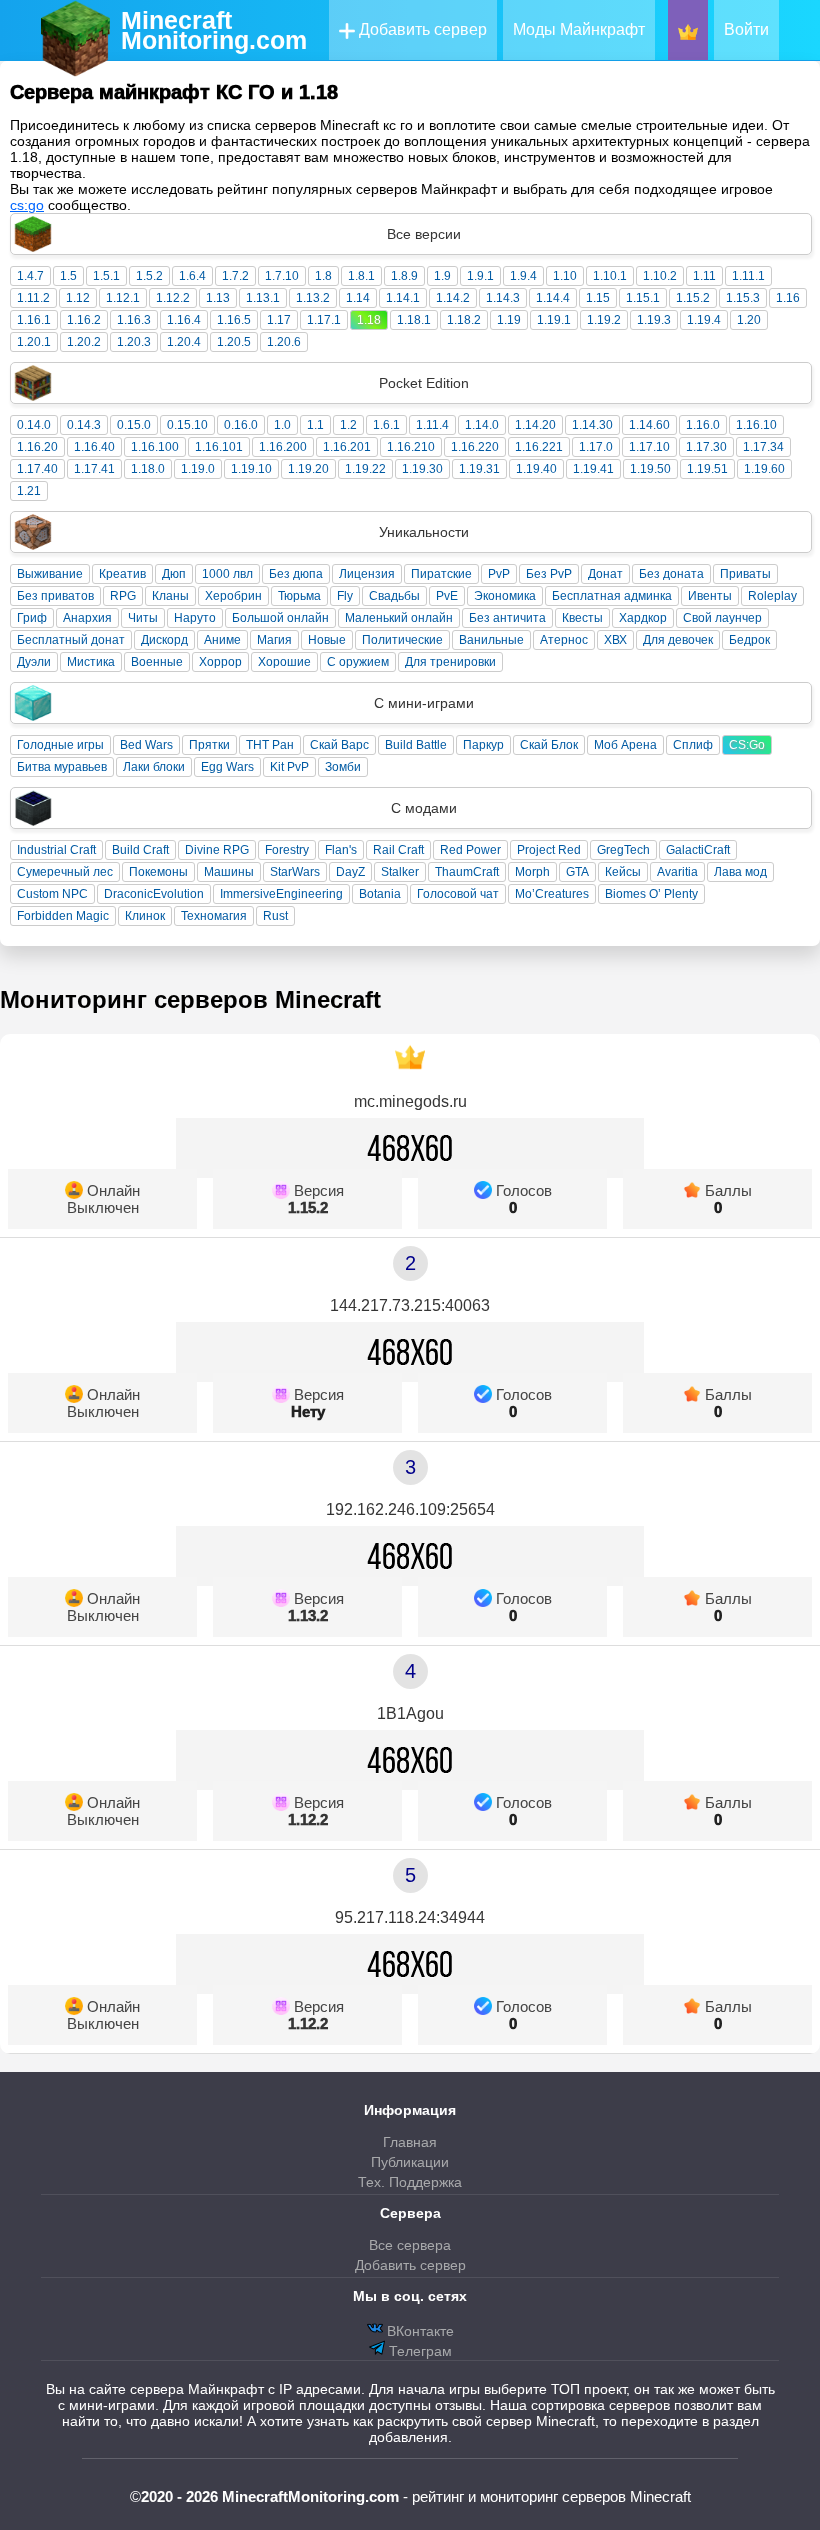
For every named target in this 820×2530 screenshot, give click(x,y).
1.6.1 (386, 425)
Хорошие (284, 662)
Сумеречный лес (65, 872)
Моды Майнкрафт (579, 29)
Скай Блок (549, 745)
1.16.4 (184, 320)
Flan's (341, 850)
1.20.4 (184, 342)
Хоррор (220, 662)
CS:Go (747, 745)
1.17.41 (94, 469)
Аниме (222, 640)
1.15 (598, 298)
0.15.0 (134, 425)
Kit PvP (289, 767)
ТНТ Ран (270, 745)
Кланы (170, 596)
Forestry (287, 850)
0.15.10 (187, 425)
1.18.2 (464, 320)
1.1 (315, 425)
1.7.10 (282, 276)
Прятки (209, 745)
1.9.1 (480, 276)
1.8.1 (361, 276)
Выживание (50, 574)
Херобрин (233, 596)
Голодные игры (60, 745)
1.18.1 (414, 320)
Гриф (32, 618)
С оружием (358, 662)
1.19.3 (654, 320)
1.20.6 (284, 342)
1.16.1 (34, 320)
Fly (345, 596)
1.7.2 (235, 276)
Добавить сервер (421, 29)
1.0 (282, 425)
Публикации (410, 2162)
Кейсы (623, 872)
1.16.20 (37, 447)
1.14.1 (403, 298)
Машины (229, 872)
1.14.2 (453, 298)
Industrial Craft (56, 850)
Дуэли (34, 662)
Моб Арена (625, 745)
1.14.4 (553, 298)
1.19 (509, 320)
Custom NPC (52, 894)
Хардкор (643, 618)
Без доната (671, 574)
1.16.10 (756, 425)
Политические (402, 640)
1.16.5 (234, 320)
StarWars (295, 872)
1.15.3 (743, 298)
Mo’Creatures (552, 894)
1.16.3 (134, 320)
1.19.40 (536, 469)
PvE (447, 596)
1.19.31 (479, 469)
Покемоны (158, 872)
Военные (157, 662)
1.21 (29, 491)
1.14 (358, 298)
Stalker (400, 872)
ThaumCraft (467, 872)
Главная (410, 2142)
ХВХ (615, 640)
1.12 (78, 298)
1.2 (348, 425)
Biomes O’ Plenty (651, 894)
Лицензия (367, 574)
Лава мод (740, 872)
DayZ (350, 872)
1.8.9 (404, 276)
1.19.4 (704, 320)
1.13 (218, 298)
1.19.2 (604, 320)
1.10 (565, 276)
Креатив (122, 574)
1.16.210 (411, 447)
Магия (274, 640)
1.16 (788, 298)
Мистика (91, 662)
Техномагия (214, 916)
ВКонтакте (418, 2331)
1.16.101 (219, 447)
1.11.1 (748, 276)
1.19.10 (251, 469)
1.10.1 (610, 276)
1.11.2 (33, 298)
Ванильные (491, 640)
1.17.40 (37, 469)
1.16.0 (703, 425)
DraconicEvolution (154, 894)
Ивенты (710, 596)
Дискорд (164, 640)
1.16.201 (347, 447)
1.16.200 (283, 447)
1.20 (749, 320)
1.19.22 (365, 469)
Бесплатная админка (612, 596)
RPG (123, 596)
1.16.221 (539, 447)
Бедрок (749, 640)
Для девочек (678, 640)
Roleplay (772, 596)
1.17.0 (596, 447)
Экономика (505, 596)
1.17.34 (763, 447)
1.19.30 (422, 469)
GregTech (623, 850)
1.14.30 (592, 425)
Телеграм (418, 2351)
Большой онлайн (280, 618)
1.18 (369, 320)
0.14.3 (84, 425)
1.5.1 (106, 276)
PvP (499, 574)
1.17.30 (706, 447)
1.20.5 (234, 342)
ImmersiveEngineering (281, 894)
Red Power (470, 850)
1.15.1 (643, 298)
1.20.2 (84, 342)
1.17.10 (649, 447)
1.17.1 (324, 320)
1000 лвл (227, 574)
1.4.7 (30, 276)
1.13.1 (263, 298)
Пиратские (441, 574)
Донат (605, 574)
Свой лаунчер (722, 618)
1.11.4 (432, 425)
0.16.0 (241, 425)
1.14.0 (482, 425)
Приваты (745, 574)
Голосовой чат (458, 894)
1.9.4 (523, 276)
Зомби (343, 767)
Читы (143, 618)
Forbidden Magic (63, 916)
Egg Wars (227, 767)
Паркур (483, 745)
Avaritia (677, 872)
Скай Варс (339, 745)
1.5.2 (149, 276)
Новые (327, 640)
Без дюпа (296, 574)
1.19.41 (593, 469)
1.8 (323, 276)
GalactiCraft (698, 850)
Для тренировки (450, 662)
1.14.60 (649, 425)
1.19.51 (707, 469)
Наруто (195, 618)
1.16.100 (155, 447)
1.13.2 (313, 298)
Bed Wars (146, 745)
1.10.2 (660, 276)
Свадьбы (394, 596)
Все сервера (410, 2245)
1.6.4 (192, 276)
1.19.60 (764, 469)
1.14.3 (503, 298)
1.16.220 (475, 447)
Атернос (564, 640)
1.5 (68, 276)
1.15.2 (693, 298)
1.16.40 (94, 447)
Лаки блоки (154, 767)
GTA (577, 872)
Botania (380, 894)
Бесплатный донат (71, 640)
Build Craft (140, 850)
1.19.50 (650, 469)
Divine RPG (217, 850)
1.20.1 (34, 342)
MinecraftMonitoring (214, 30)
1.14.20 (535, 425)
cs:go (27, 205)
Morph (532, 872)
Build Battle (416, 745)
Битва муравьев (62, 767)
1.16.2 (84, 320)
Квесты (582, 618)
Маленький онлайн (399, 618)
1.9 (442, 276)
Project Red (549, 850)
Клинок (145, 916)
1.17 (279, 320)
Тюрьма (299, 596)
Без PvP (549, 574)
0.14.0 (34, 425)
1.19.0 (198, 469)
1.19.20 (308, 469)
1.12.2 (173, 298)
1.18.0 (148, 469)
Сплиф (693, 745)
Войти (746, 29)
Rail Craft (398, 850)
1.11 (704, 276)
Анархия (87, 618)
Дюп (174, 574)
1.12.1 (123, 298)
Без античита (507, 618)
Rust (275, 916)
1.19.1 (554, 320)
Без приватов (55, 596)
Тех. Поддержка (410, 2182)
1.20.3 (134, 342)
